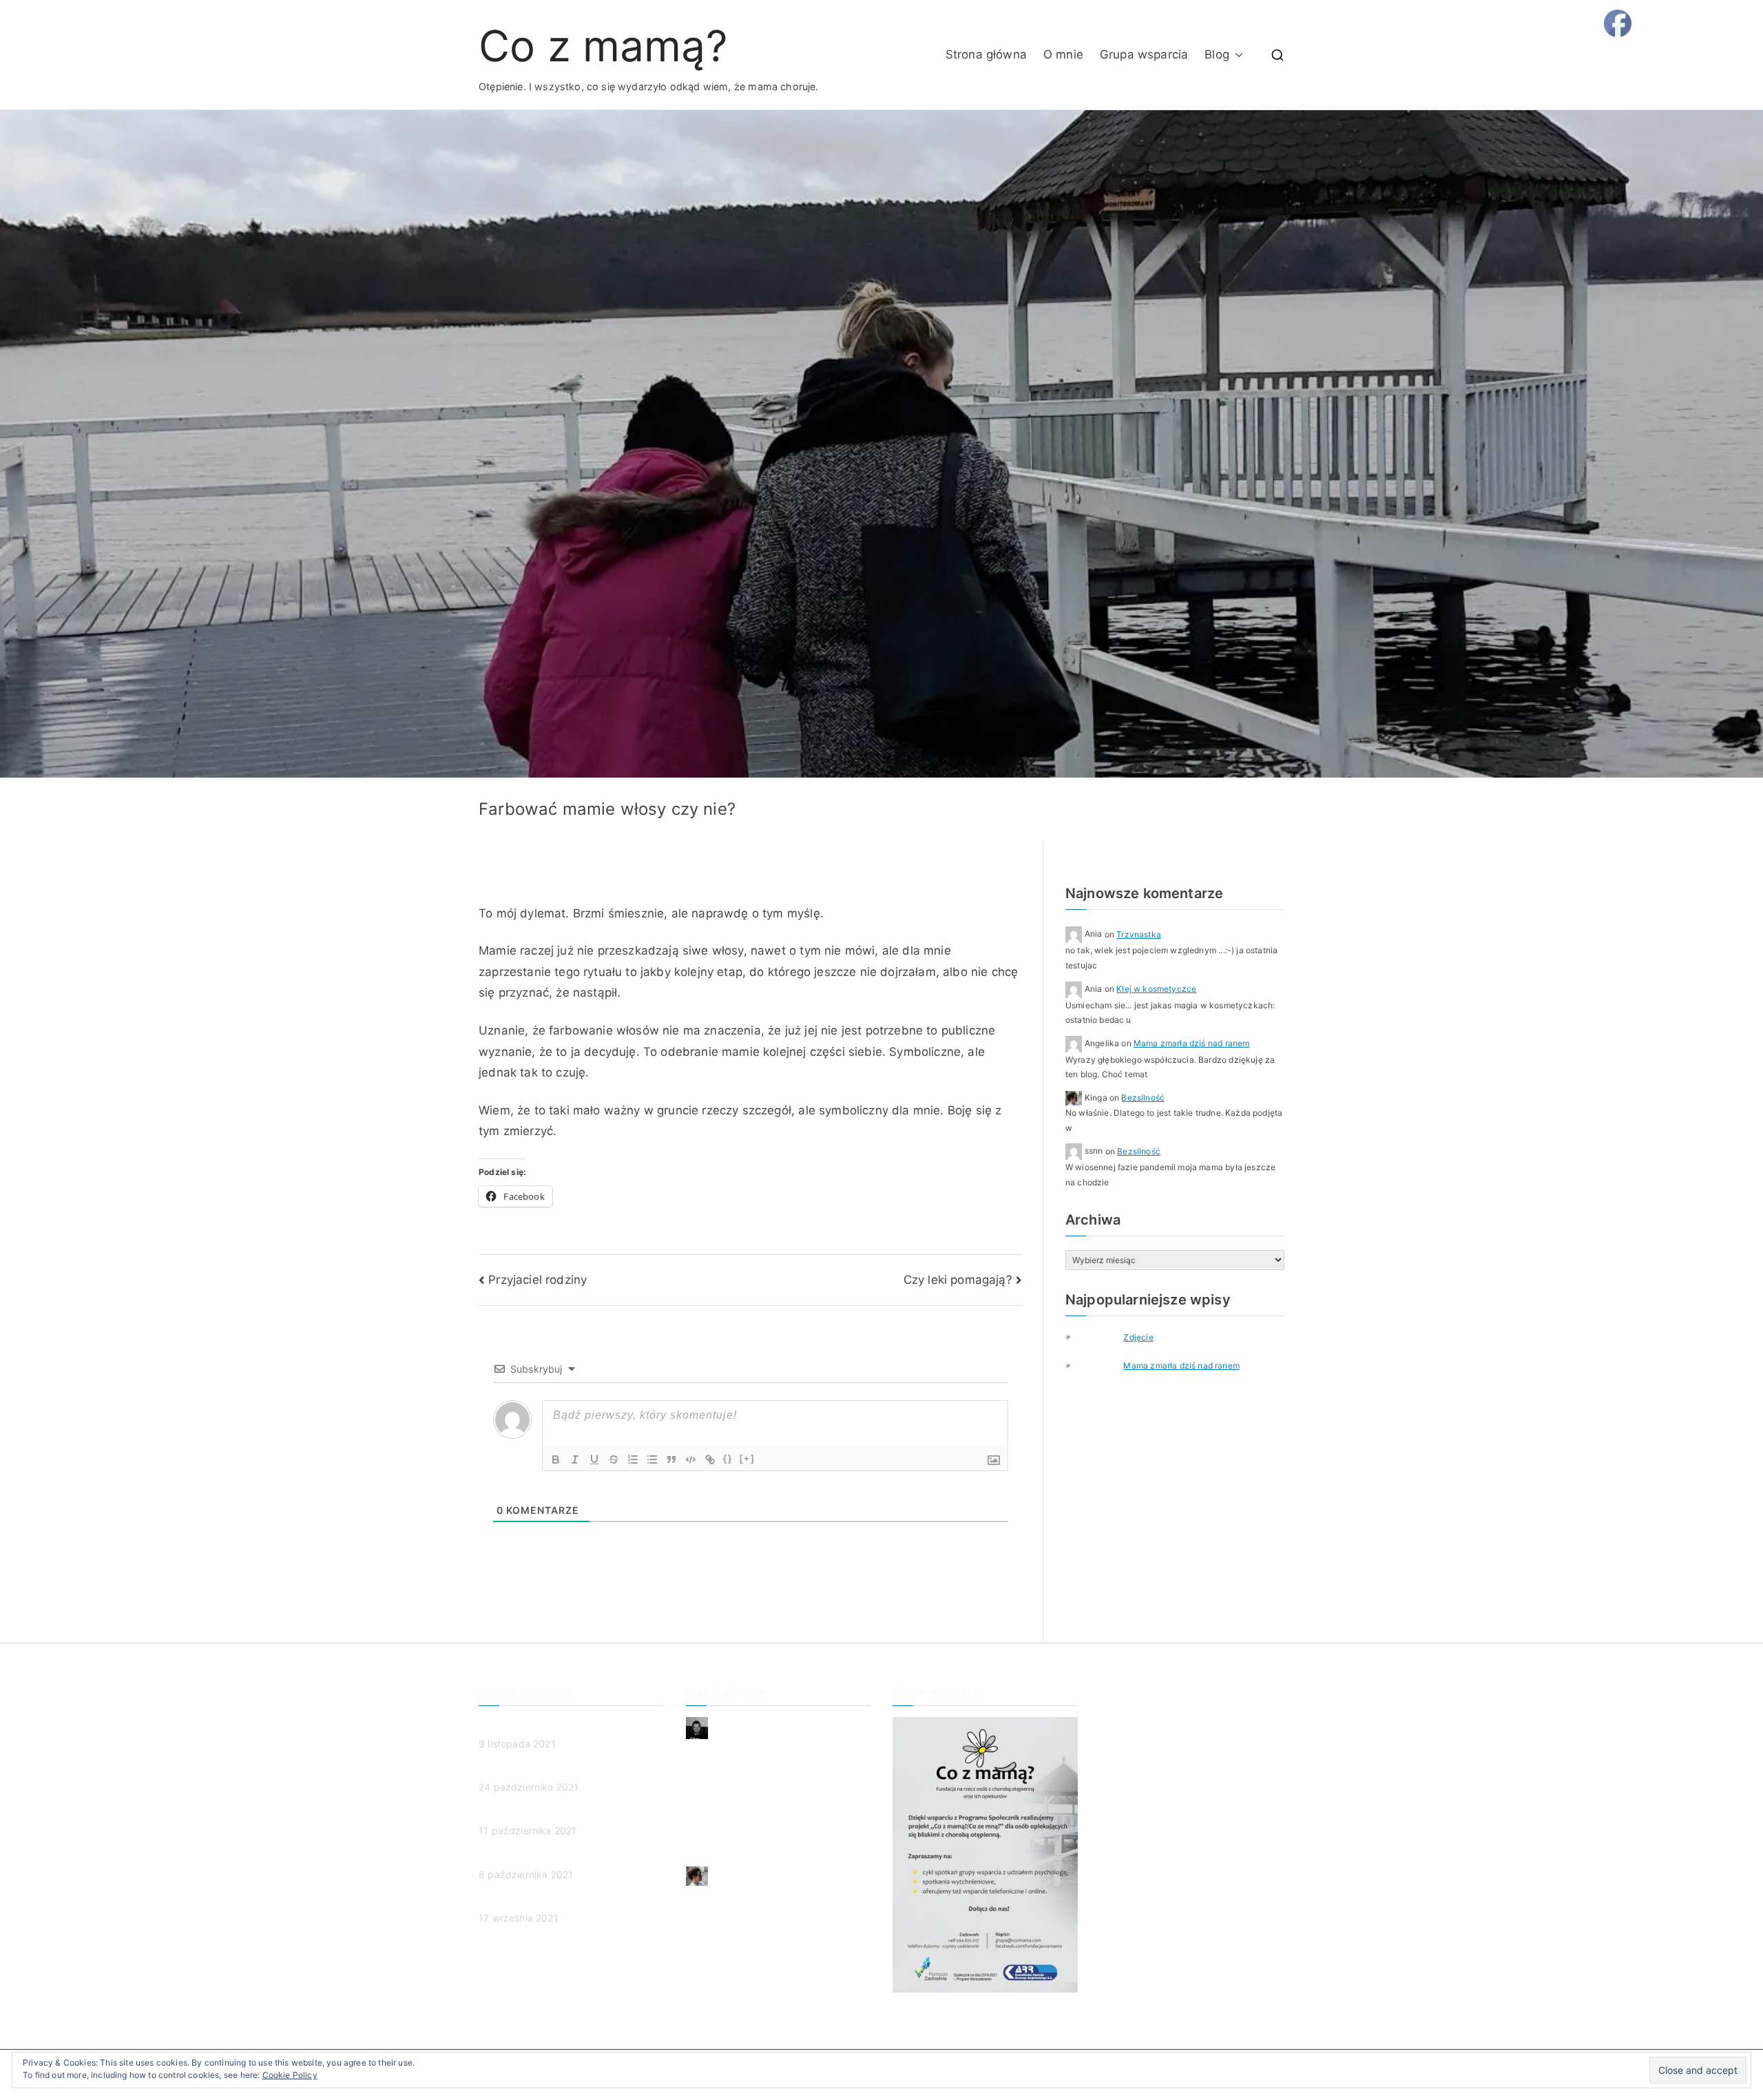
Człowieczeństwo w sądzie (541, 1770)
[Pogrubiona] (556, 1459)
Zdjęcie (1138, 1337)
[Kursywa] (575, 1459)
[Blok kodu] (691, 1459)
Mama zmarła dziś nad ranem (1191, 1043)
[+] (747, 1458)
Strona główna (986, 54)
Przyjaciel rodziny (538, 1280)
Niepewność (714, 1751)
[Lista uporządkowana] (633, 1459)
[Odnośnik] (710, 1459)
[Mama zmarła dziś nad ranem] (1079, 1366)
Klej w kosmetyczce (1156, 989)
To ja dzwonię (718, 1820)
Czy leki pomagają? (958, 1280)
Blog (1217, 54)
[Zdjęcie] (1079, 1337)
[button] (1236, 55)
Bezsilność (1143, 1098)
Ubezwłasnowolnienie (528, 1857)
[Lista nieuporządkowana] (652, 1459)
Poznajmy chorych (521, 1901)
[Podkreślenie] (594, 1459)
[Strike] (614, 1459)
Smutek (703, 1797)
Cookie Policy (290, 2075)
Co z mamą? (603, 46)
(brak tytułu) (507, 1813)
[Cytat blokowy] (671, 1459)
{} (728, 1458)
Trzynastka (1139, 934)
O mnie (1063, 54)
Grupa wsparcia (1144, 54)
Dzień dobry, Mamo (731, 1775)
